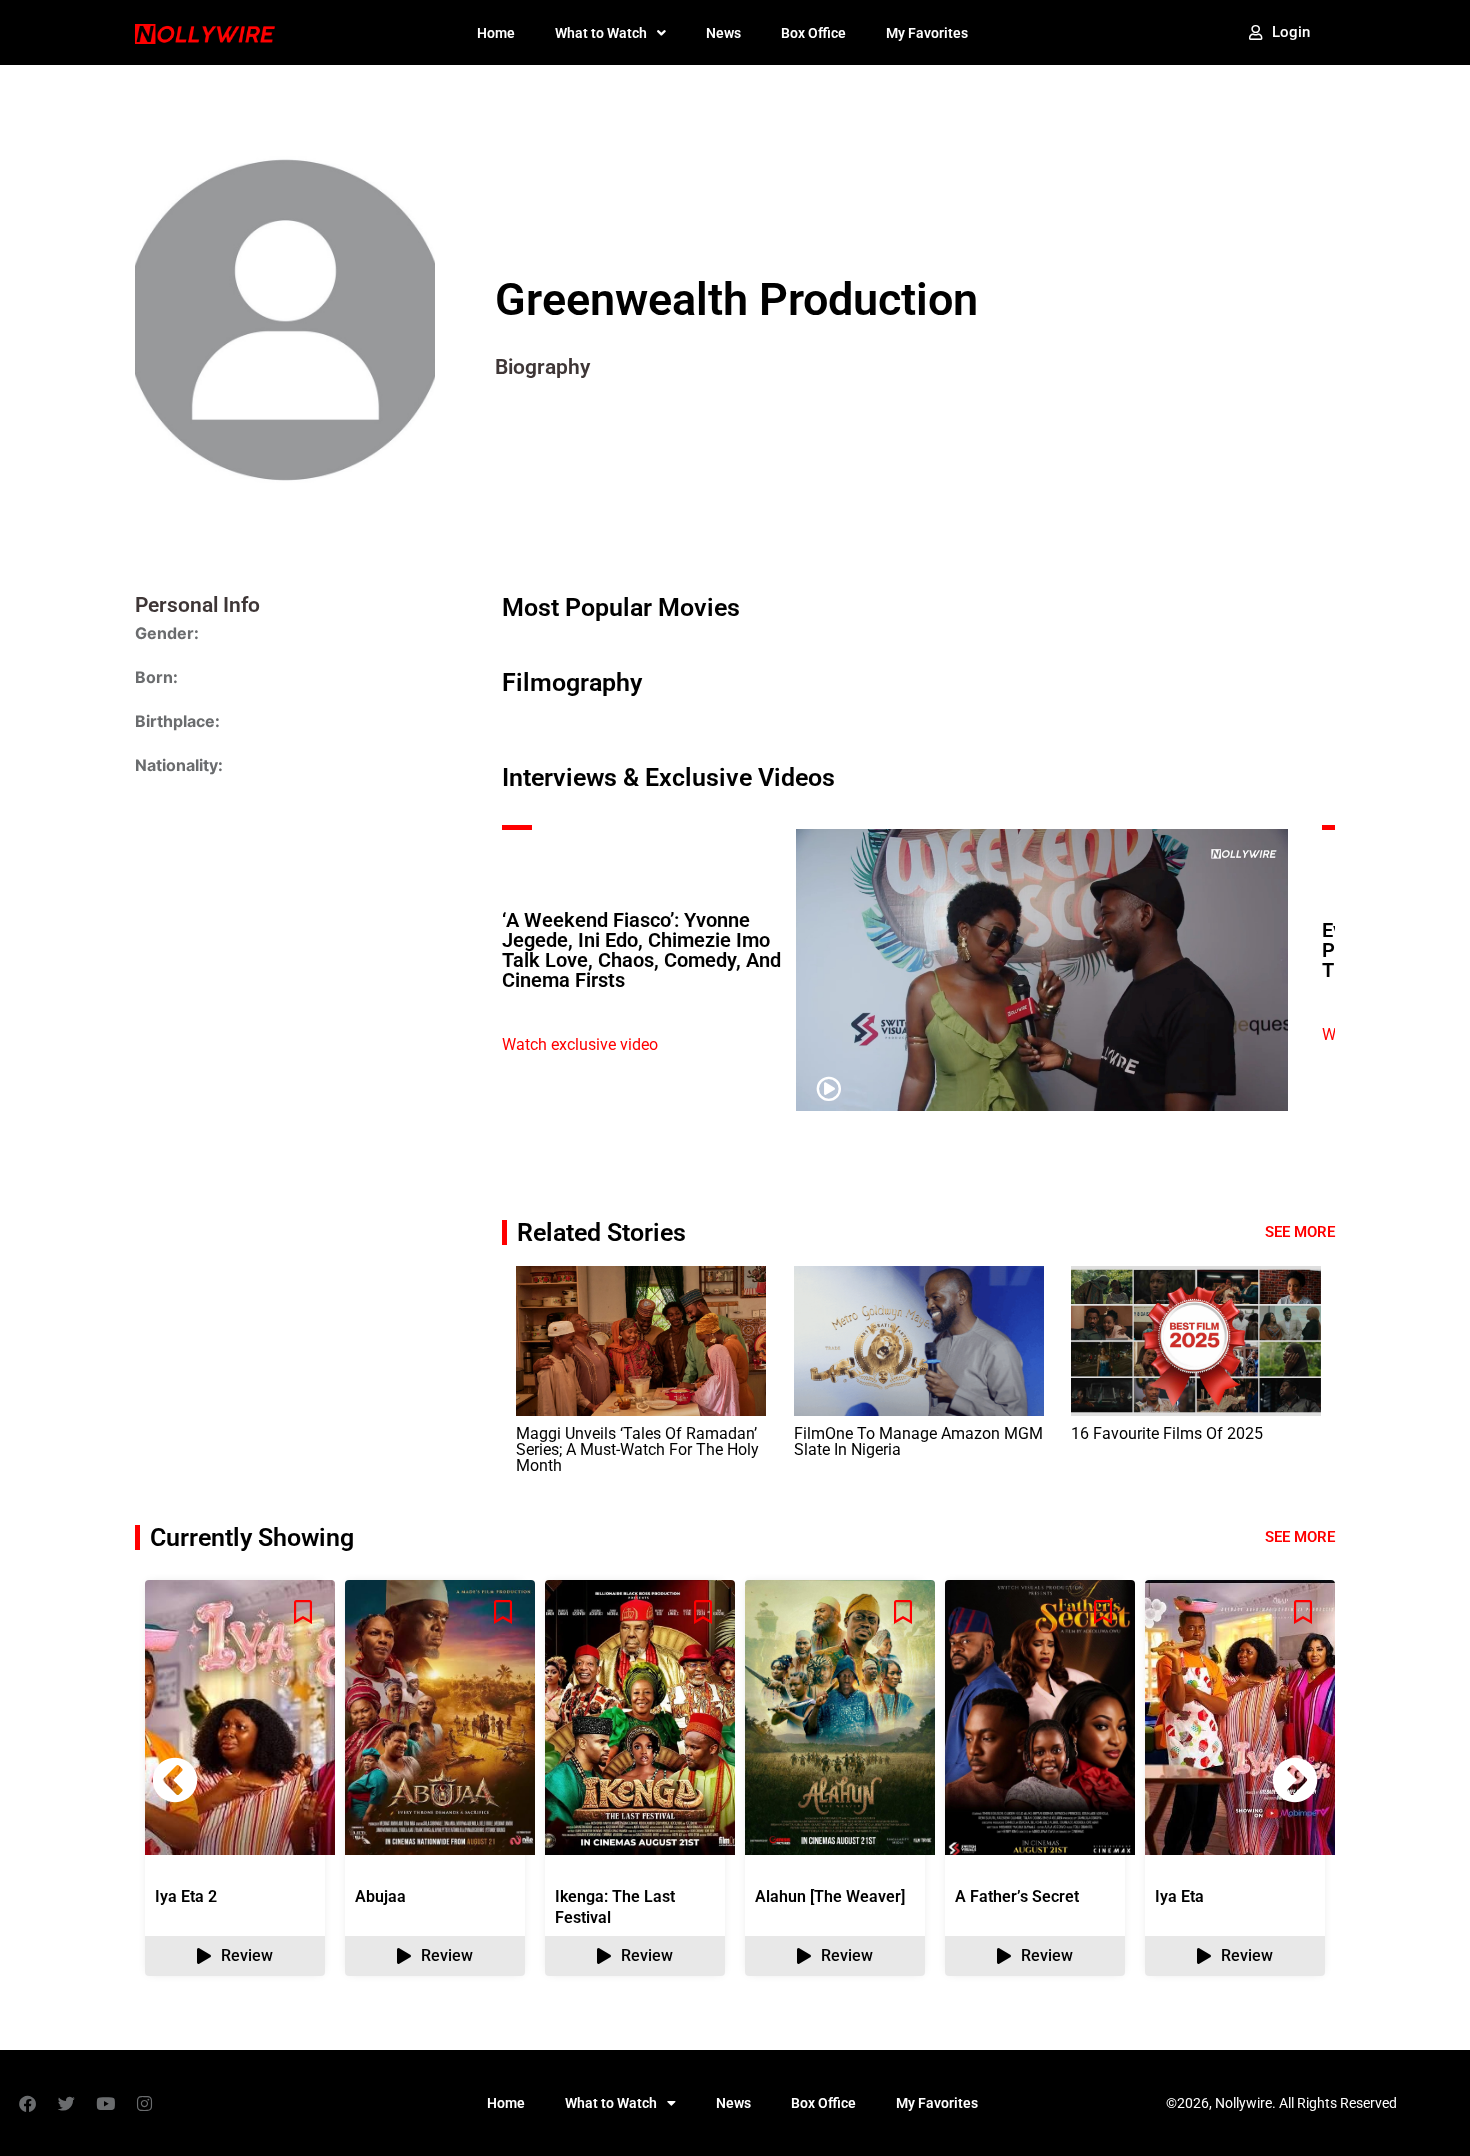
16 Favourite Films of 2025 (1167, 1433)
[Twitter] (66, 2103)
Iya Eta (1179, 1896)
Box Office (813, 33)
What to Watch (601, 33)
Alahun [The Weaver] (830, 1896)
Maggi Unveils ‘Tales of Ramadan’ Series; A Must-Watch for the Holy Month (637, 1449)
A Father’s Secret (1017, 1896)
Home (496, 33)
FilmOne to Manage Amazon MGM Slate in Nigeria (918, 1441)
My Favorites (927, 33)
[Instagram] (144, 2103)
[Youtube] (105, 2103)
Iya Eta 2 (186, 1896)
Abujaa (380, 1896)
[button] (1295, 1780)
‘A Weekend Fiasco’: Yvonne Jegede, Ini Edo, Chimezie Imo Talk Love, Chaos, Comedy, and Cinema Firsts (641, 950)
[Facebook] (27, 2103)
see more (1300, 1537)
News (723, 33)
